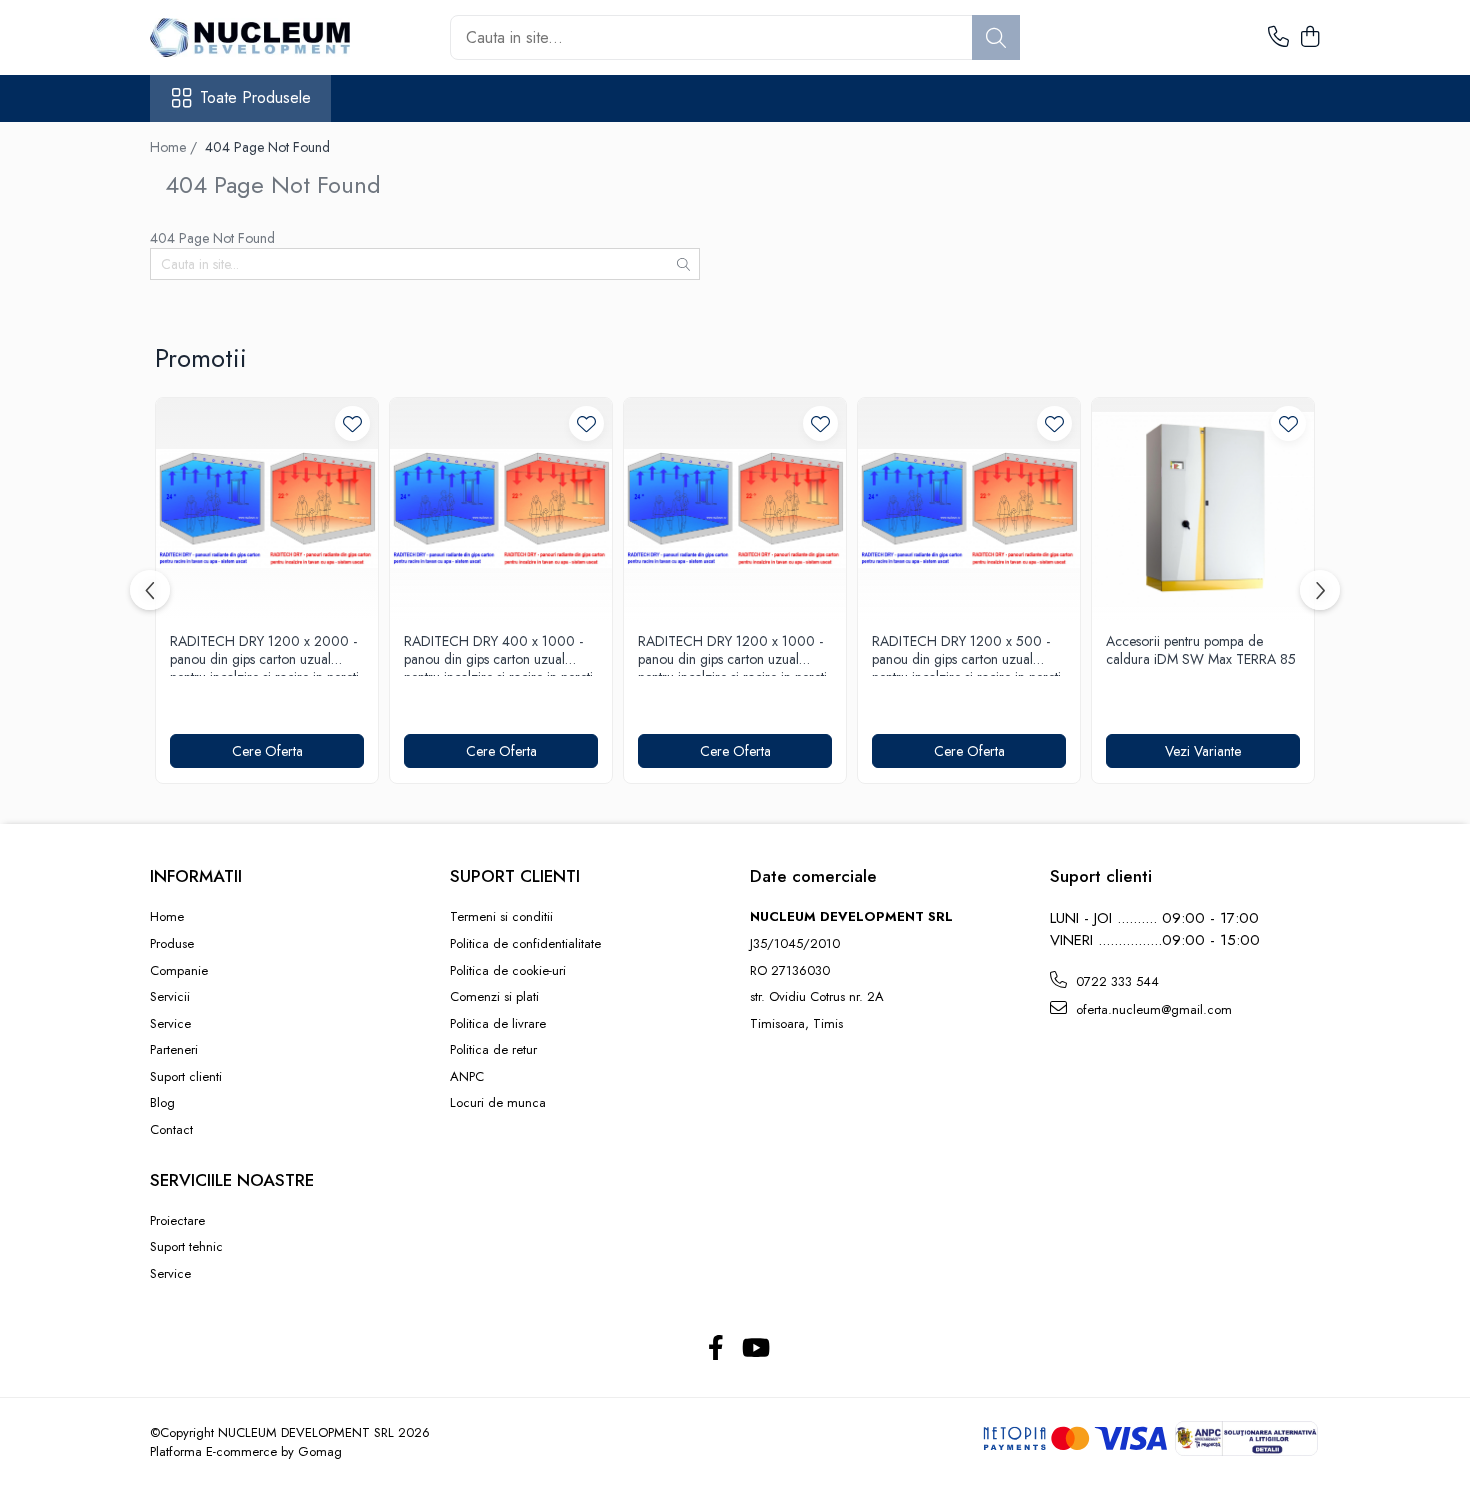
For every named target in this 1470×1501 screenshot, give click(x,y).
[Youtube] (754, 1349)
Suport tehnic (186, 1247)
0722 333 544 (1115, 981)
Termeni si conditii (501, 917)
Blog (162, 1103)
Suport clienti (186, 1077)
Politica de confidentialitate (525, 944)
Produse (172, 944)
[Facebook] (715, 1349)
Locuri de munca (498, 1103)
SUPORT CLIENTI (515, 876)
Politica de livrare (498, 1024)
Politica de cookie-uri (508, 971)
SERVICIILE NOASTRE (232, 1180)
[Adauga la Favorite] (352, 423)
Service (170, 1024)
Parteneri (174, 1050)
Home (167, 917)
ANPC (467, 1077)
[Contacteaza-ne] (1278, 38)
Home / (175, 147)
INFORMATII (196, 876)
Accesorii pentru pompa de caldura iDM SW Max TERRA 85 (1201, 650)
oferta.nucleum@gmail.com (1152, 1009)
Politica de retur (493, 1050)
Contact (171, 1130)
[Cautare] (996, 37)
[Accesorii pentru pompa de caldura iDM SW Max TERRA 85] (1203, 509)
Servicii (170, 997)
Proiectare (177, 1221)
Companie (179, 971)
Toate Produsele (255, 98)
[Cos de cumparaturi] (1309, 38)
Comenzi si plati (494, 997)
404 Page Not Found (267, 147)
